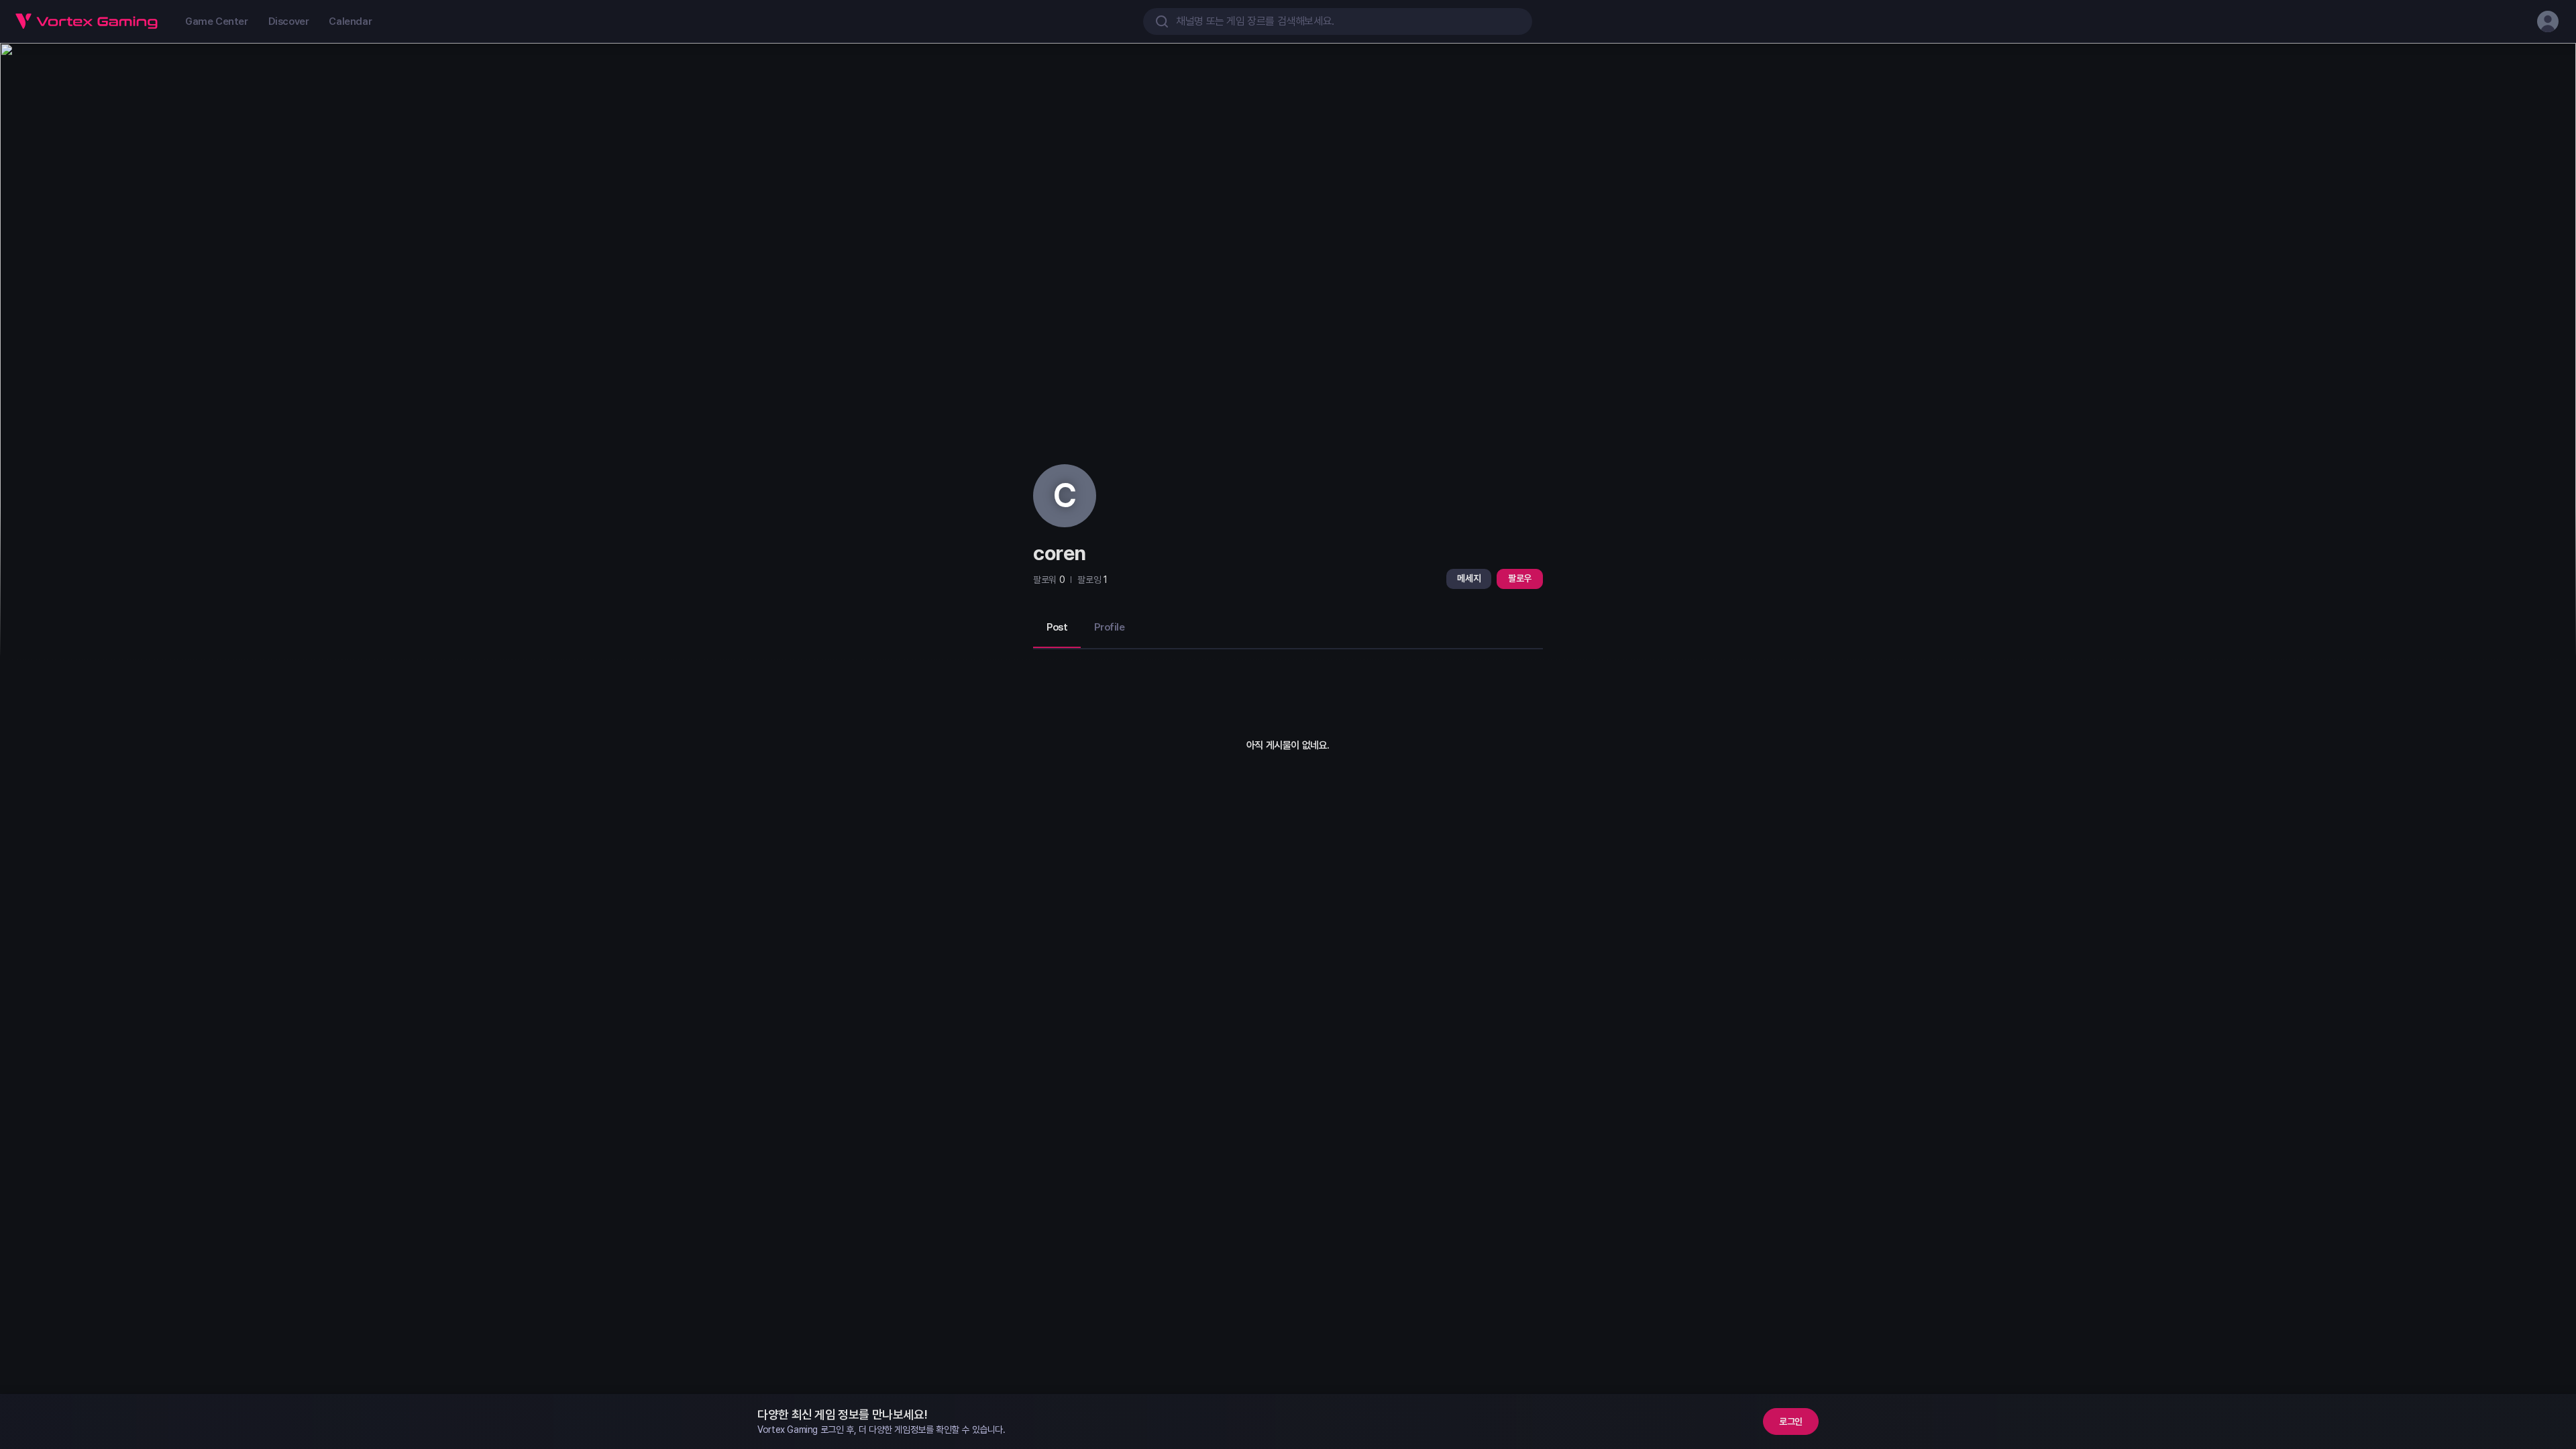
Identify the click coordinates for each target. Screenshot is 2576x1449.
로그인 (1791, 1421)
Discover (289, 21)
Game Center (217, 21)
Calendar (350, 21)
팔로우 (1520, 578)
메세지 (1469, 578)
